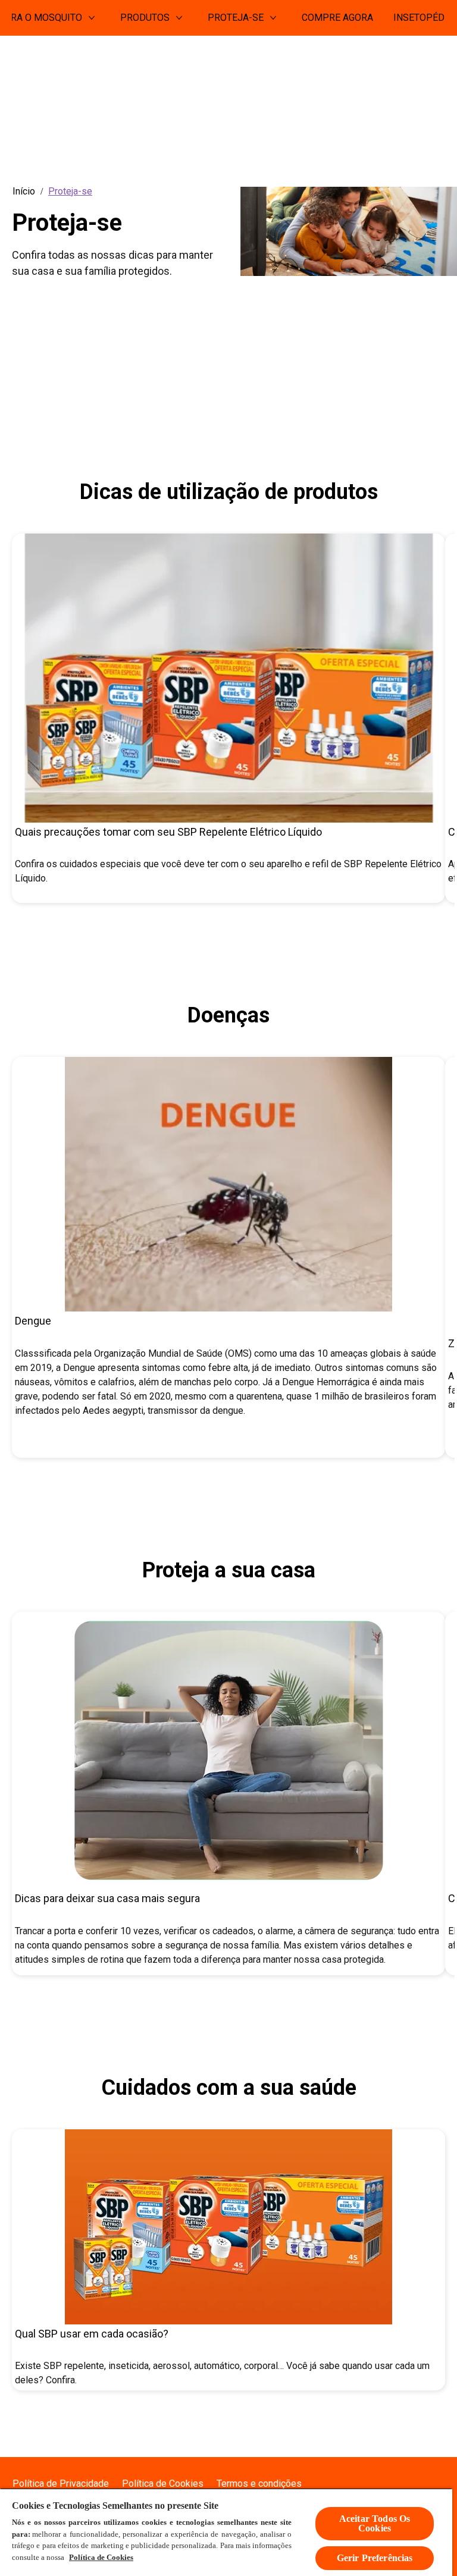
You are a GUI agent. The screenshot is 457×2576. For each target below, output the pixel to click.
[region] (226, 2532)
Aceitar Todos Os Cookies (375, 2523)
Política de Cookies (101, 2557)
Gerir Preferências (375, 2558)
